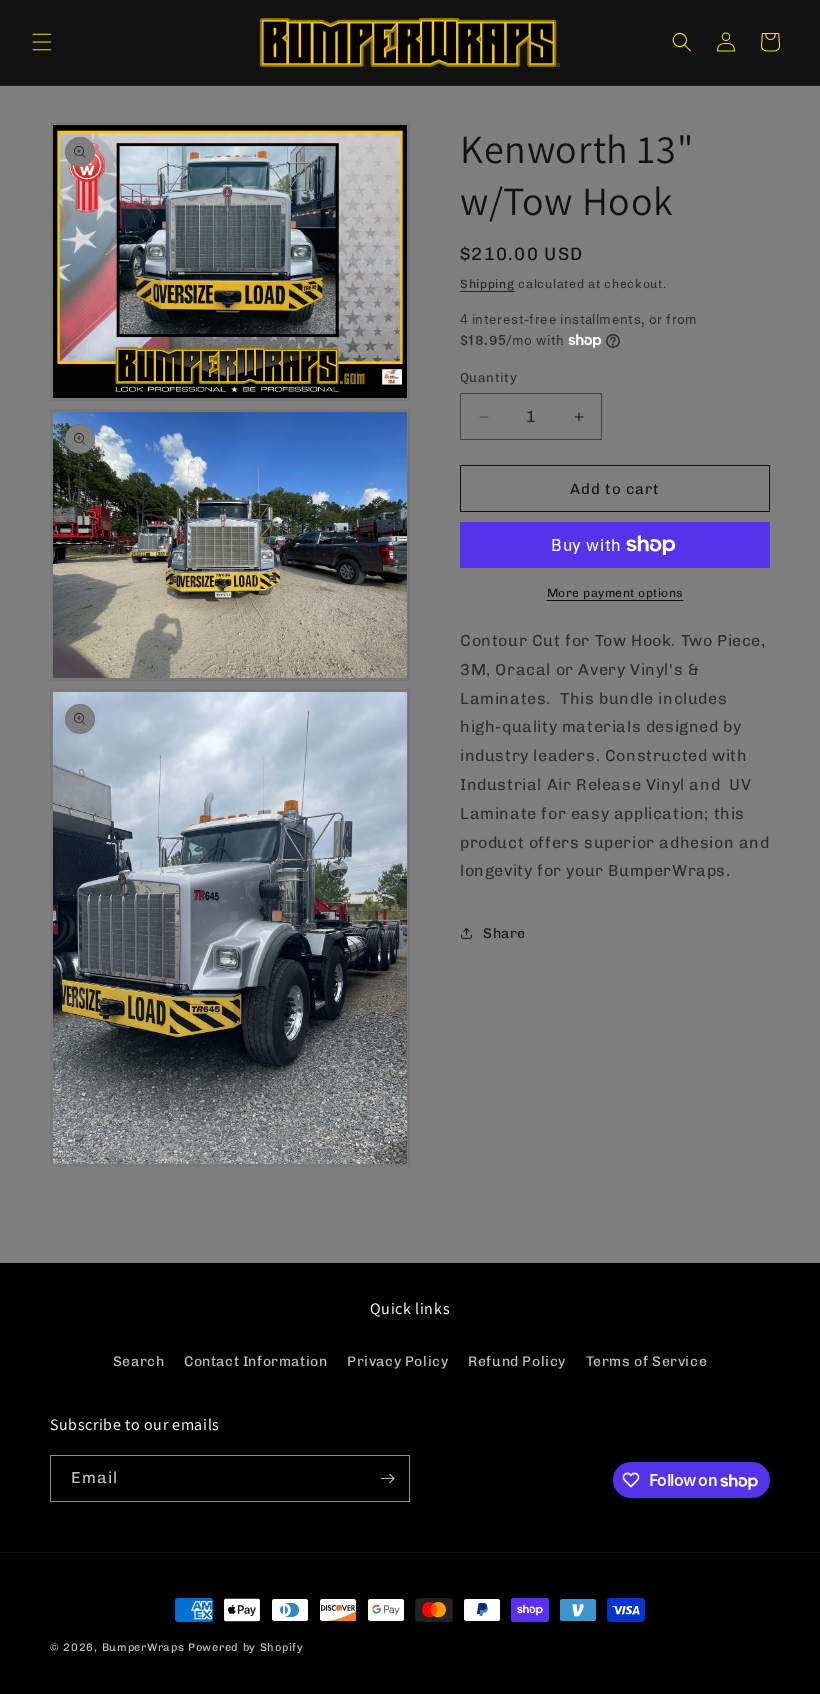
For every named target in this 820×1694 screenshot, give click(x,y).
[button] (42, 42)
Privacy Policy (397, 1361)
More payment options (615, 593)
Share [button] (504, 933)
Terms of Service (647, 1361)
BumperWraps (143, 1647)
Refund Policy (517, 1361)
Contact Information (255, 1361)
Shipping (487, 284)
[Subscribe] (387, 1478)
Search (139, 1361)
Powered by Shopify (246, 1647)
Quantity (488, 377)
